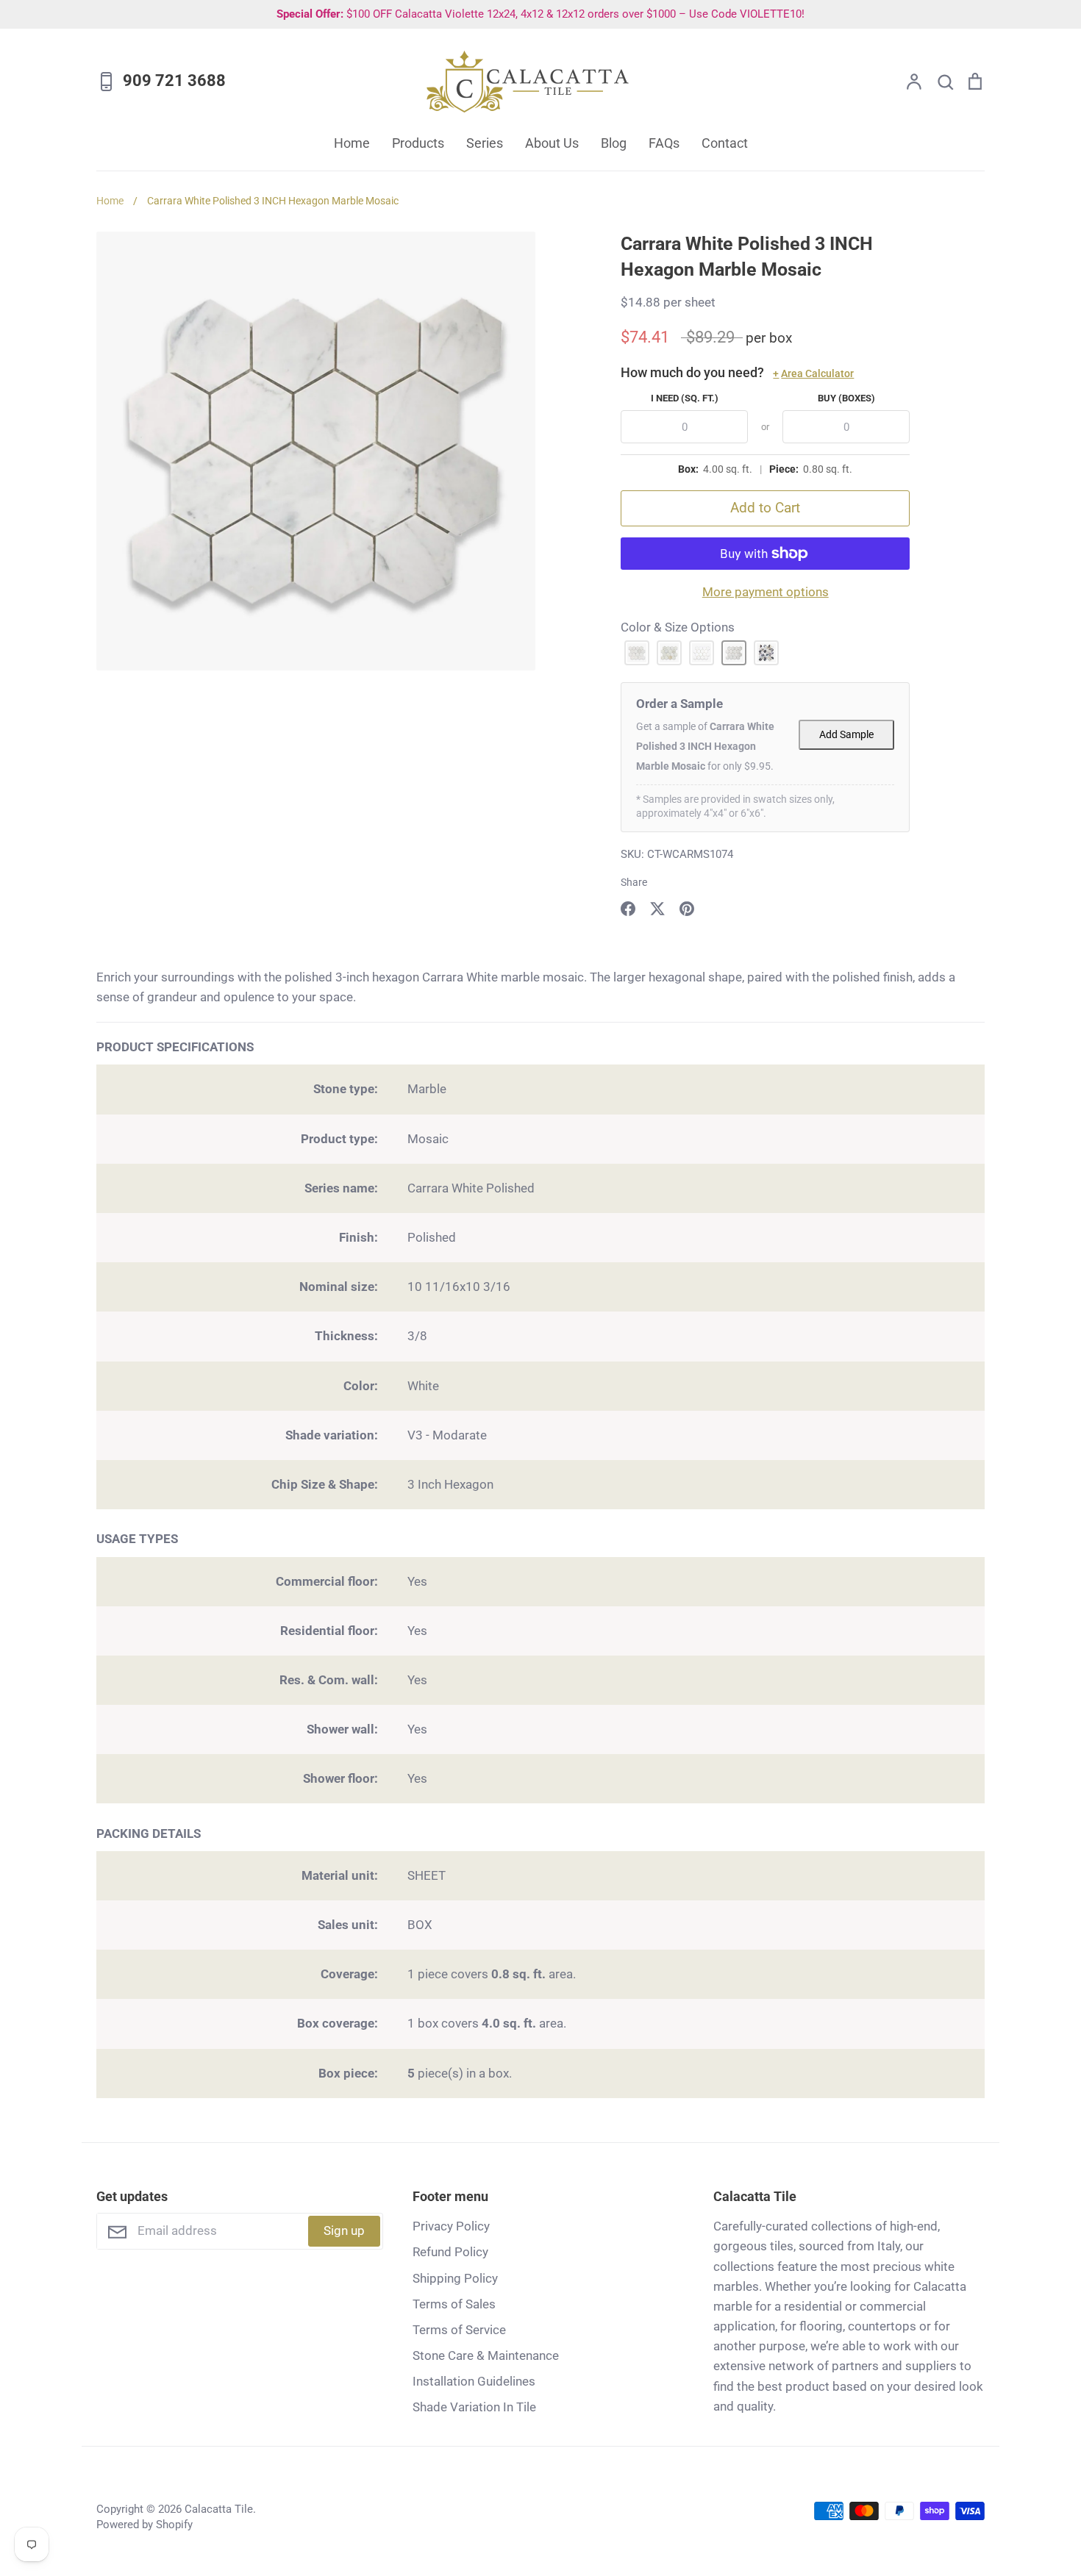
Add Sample (846, 735)
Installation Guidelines (474, 2381)
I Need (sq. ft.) (685, 398)
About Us (552, 143)
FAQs (664, 143)
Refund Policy (450, 2252)
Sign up (344, 2230)
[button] (637, 653)
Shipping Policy (455, 2278)
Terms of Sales (454, 2304)
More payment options (766, 592)
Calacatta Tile (219, 2509)
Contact (725, 143)
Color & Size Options (678, 627)
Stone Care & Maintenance (486, 2355)
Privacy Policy (451, 2226)
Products (418, 143)
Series (485, 143)
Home (352, 143)
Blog (614, 143)
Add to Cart (765, 508)
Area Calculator (813, 373)
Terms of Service (459, 2330)
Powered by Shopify (145, 2525)
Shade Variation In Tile (474, 2407)
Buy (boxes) (846, 398)
